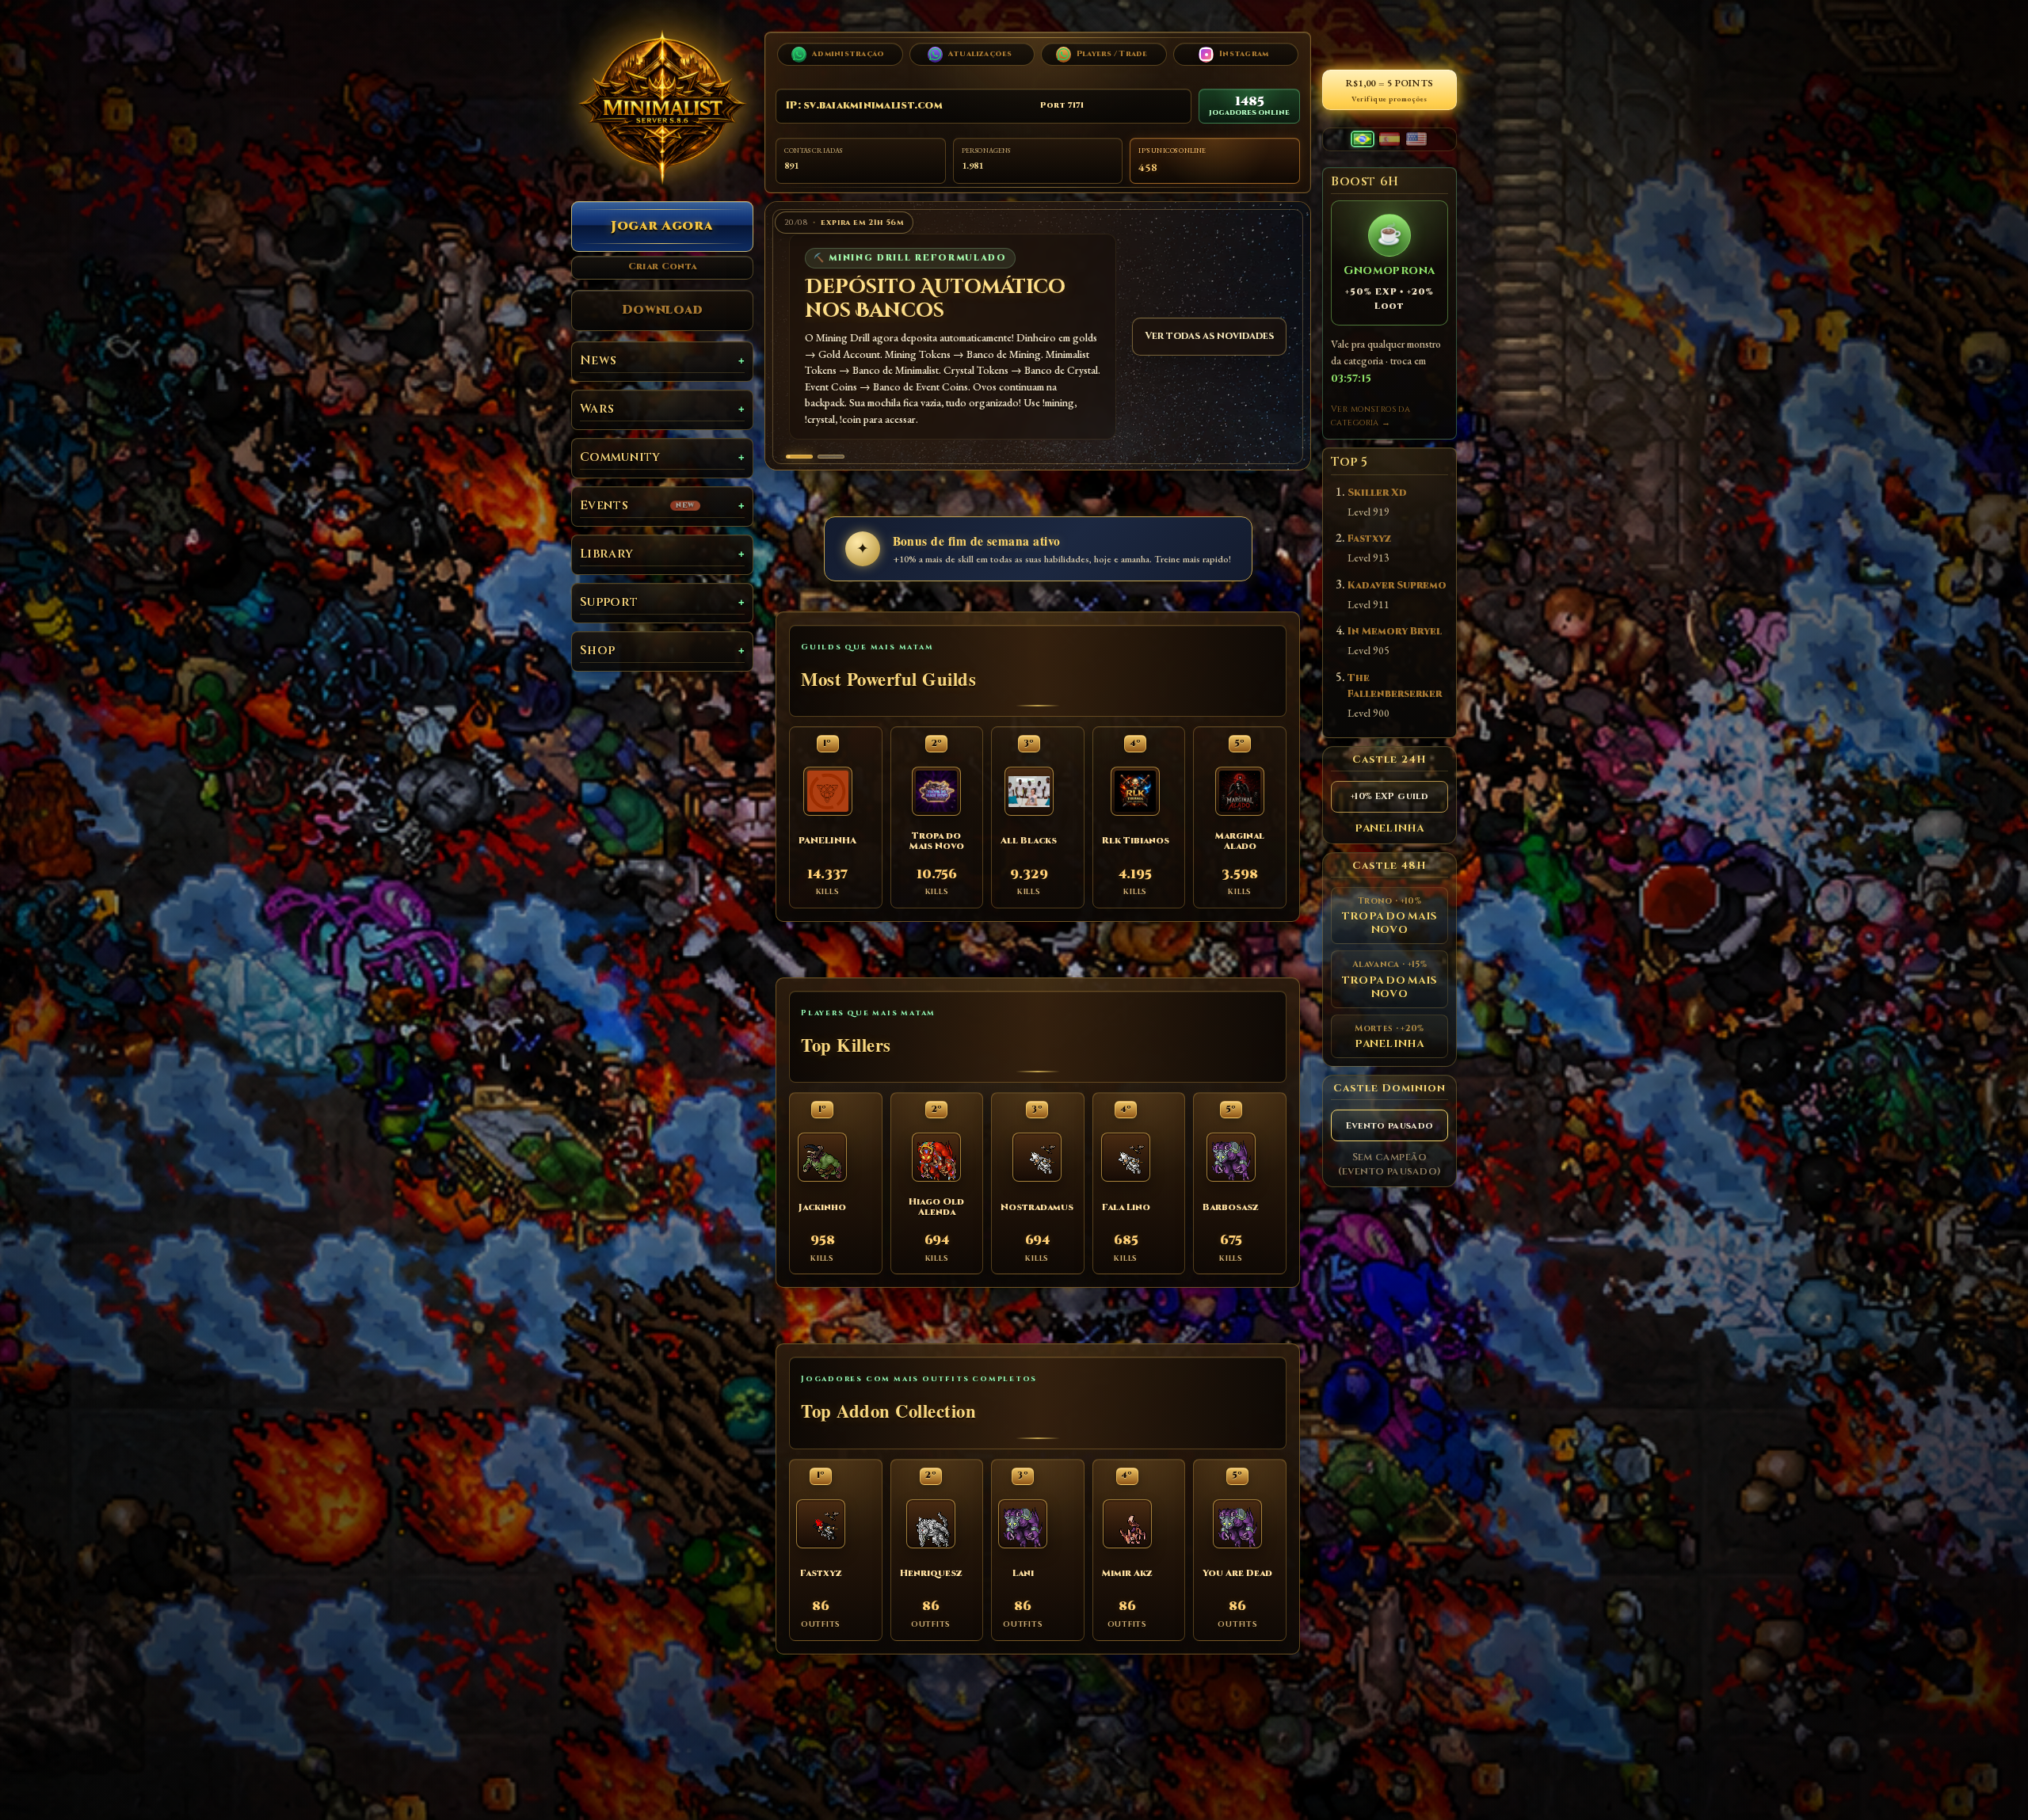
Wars (597, 409)
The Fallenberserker (1395, 686)
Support (609, 602)
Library (606, 554)
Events (638, 506)
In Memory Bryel (1395, 632)
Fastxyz (1369, 539)
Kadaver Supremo (1397, 586)
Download (663, 310)
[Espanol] (1389, 139)
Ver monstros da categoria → (1370, 416)
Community (620, 457)
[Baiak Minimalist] (662, 107)
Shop (597, 651)
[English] (1416, 139)
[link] (1035, 337)
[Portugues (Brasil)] (1363, 139)
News (598, 361)
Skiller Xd (1377, 493)
